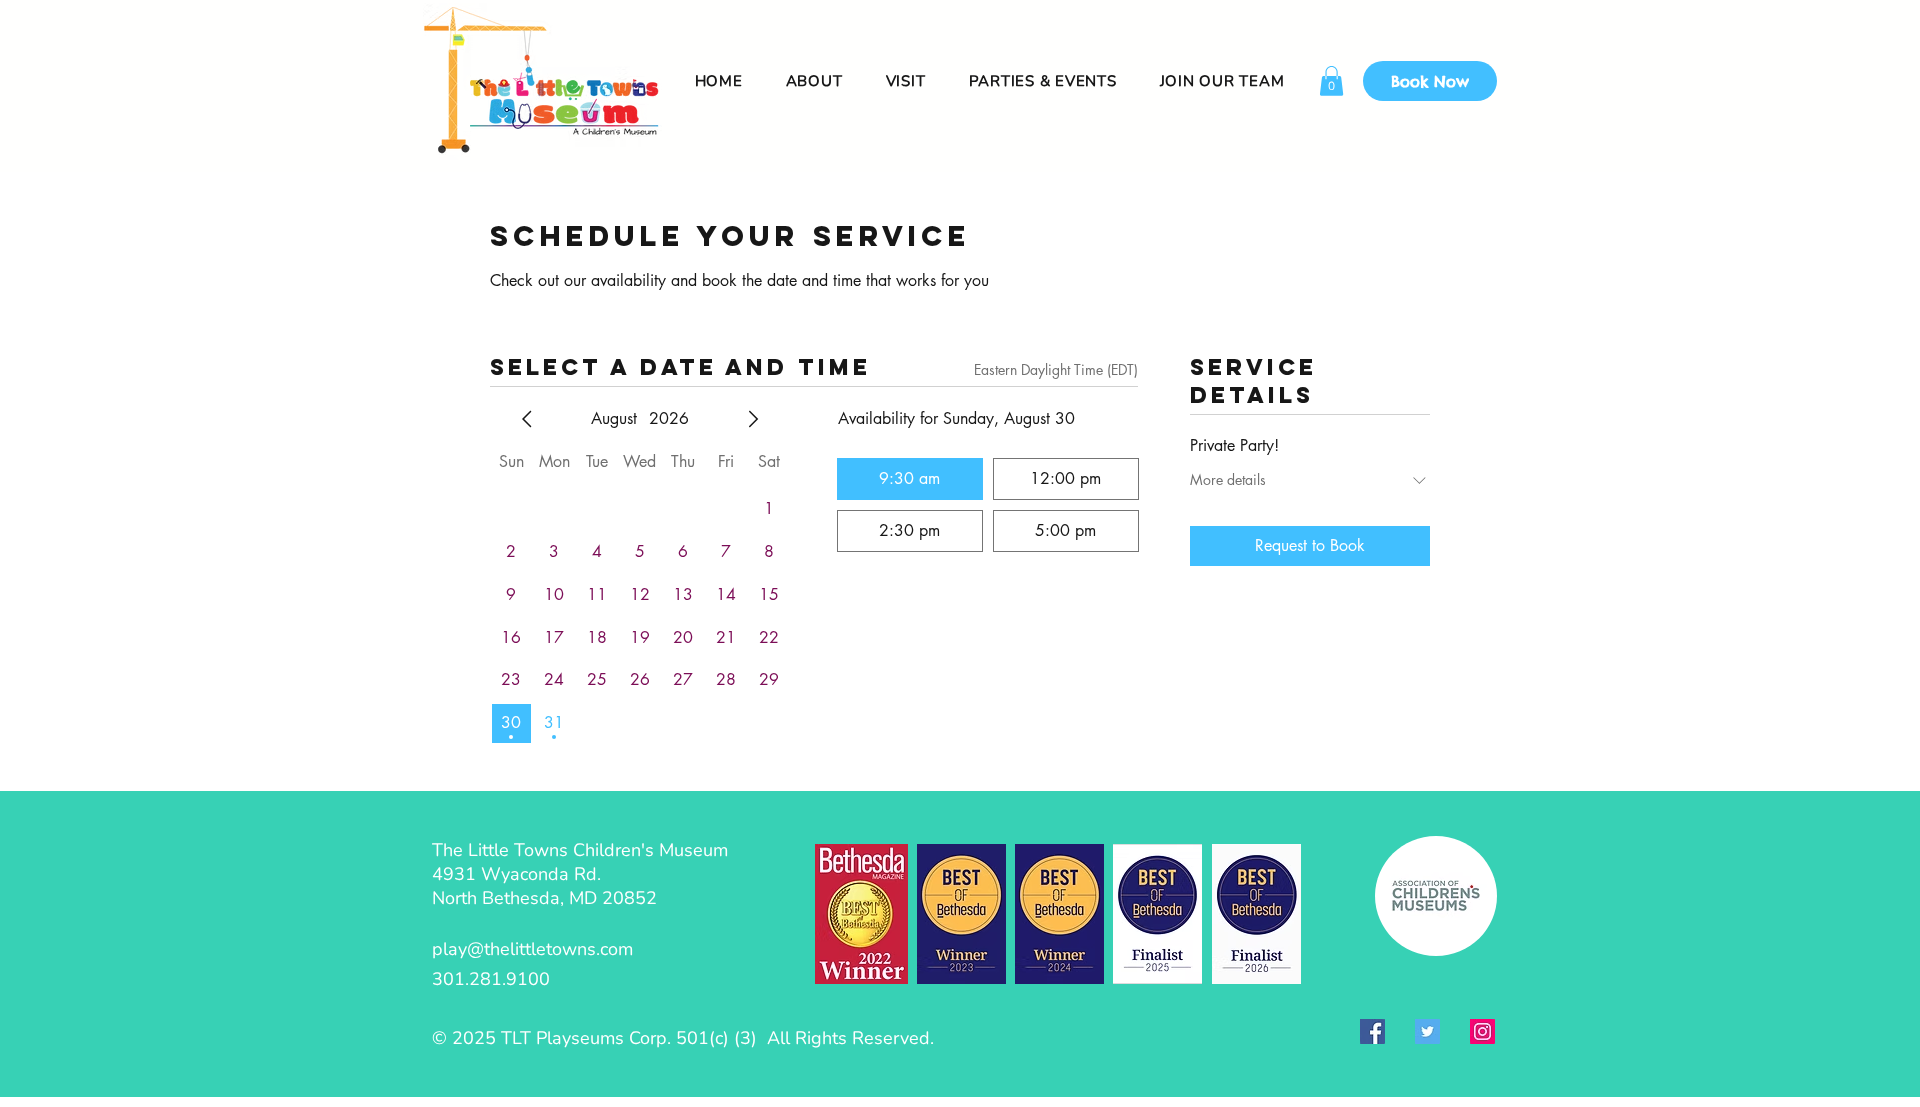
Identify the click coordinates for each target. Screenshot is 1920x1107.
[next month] (753, 419)
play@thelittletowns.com (532, 949)
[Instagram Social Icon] (1482, 1031)
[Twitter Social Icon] (1427, 1031)
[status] (1056, 369)
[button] (1331, 81)
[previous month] (527, 419)
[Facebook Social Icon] (1372, 1031)
